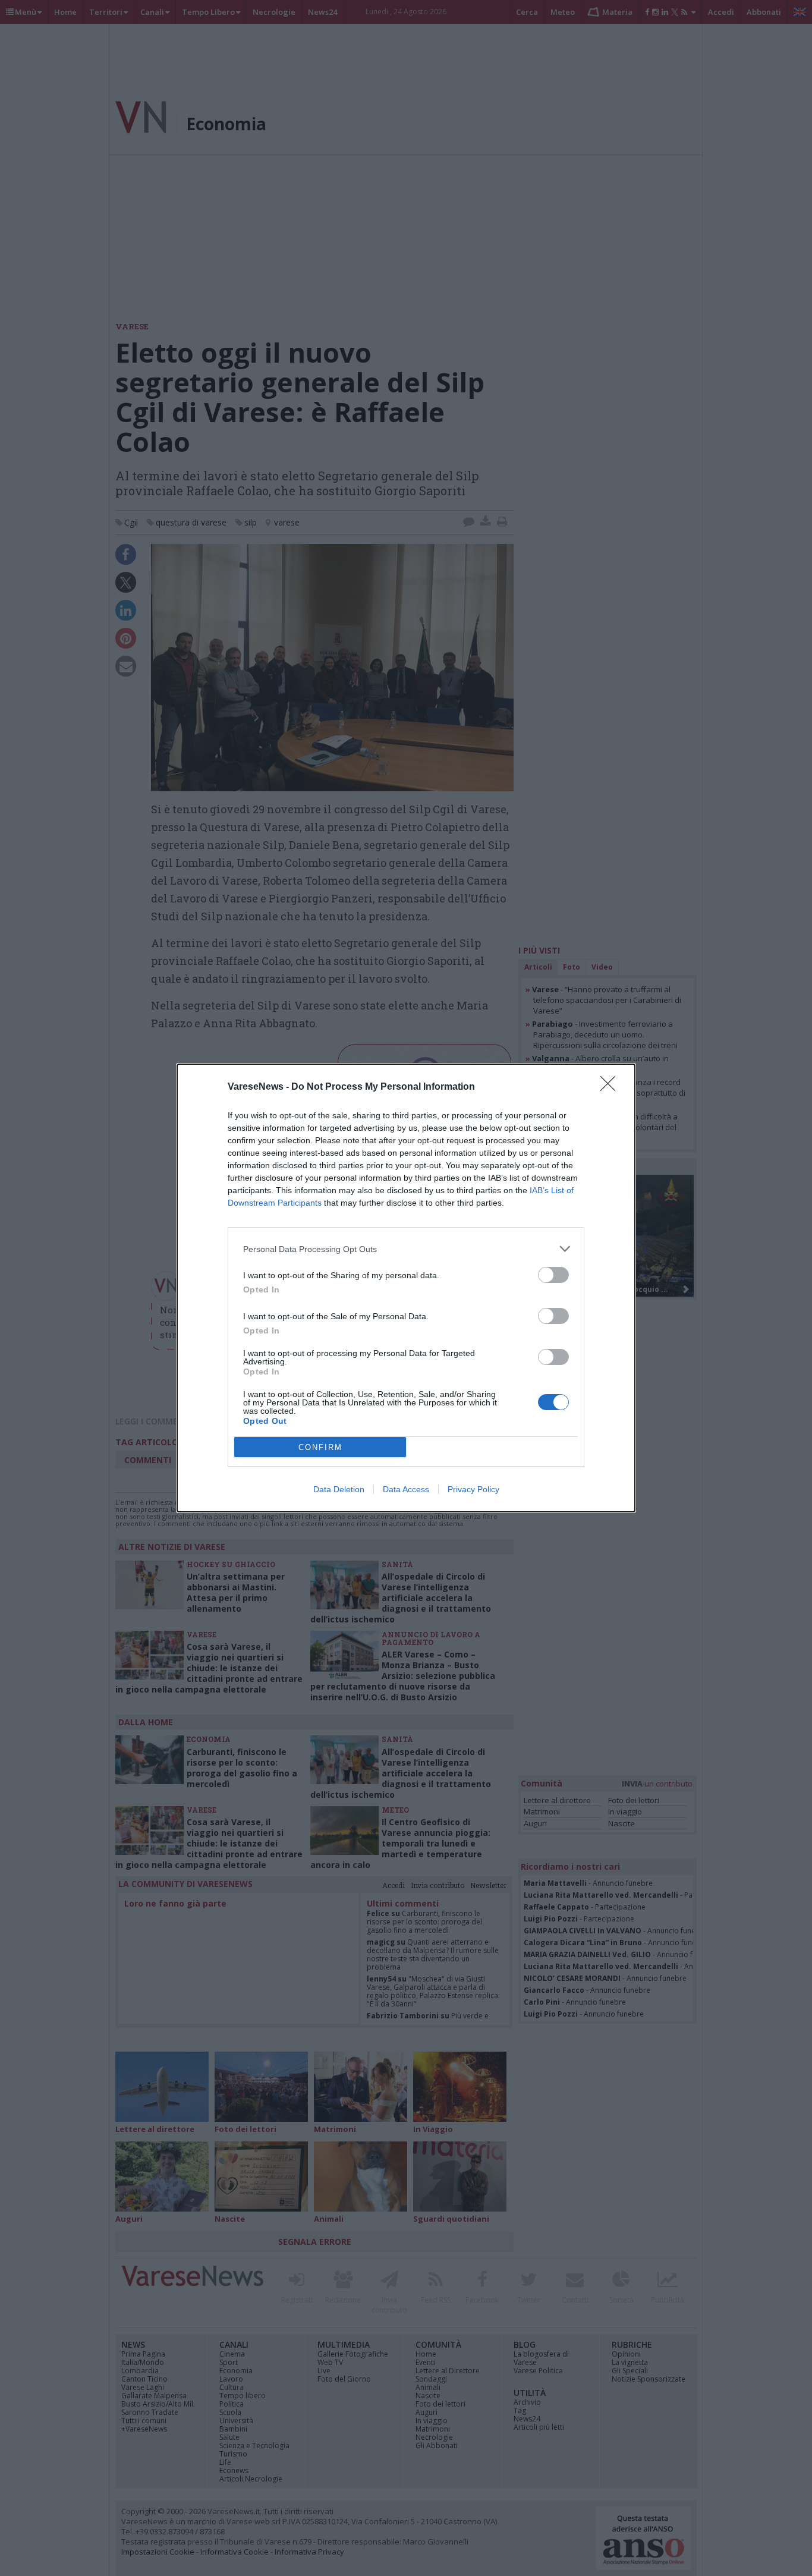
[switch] (553, 1275)
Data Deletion (339, 1489)
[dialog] (406, 1288)
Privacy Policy (473, 1489)
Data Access (406, 1489)
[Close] (612, 1087)
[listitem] (406, 1249)
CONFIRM (320, 1447)
